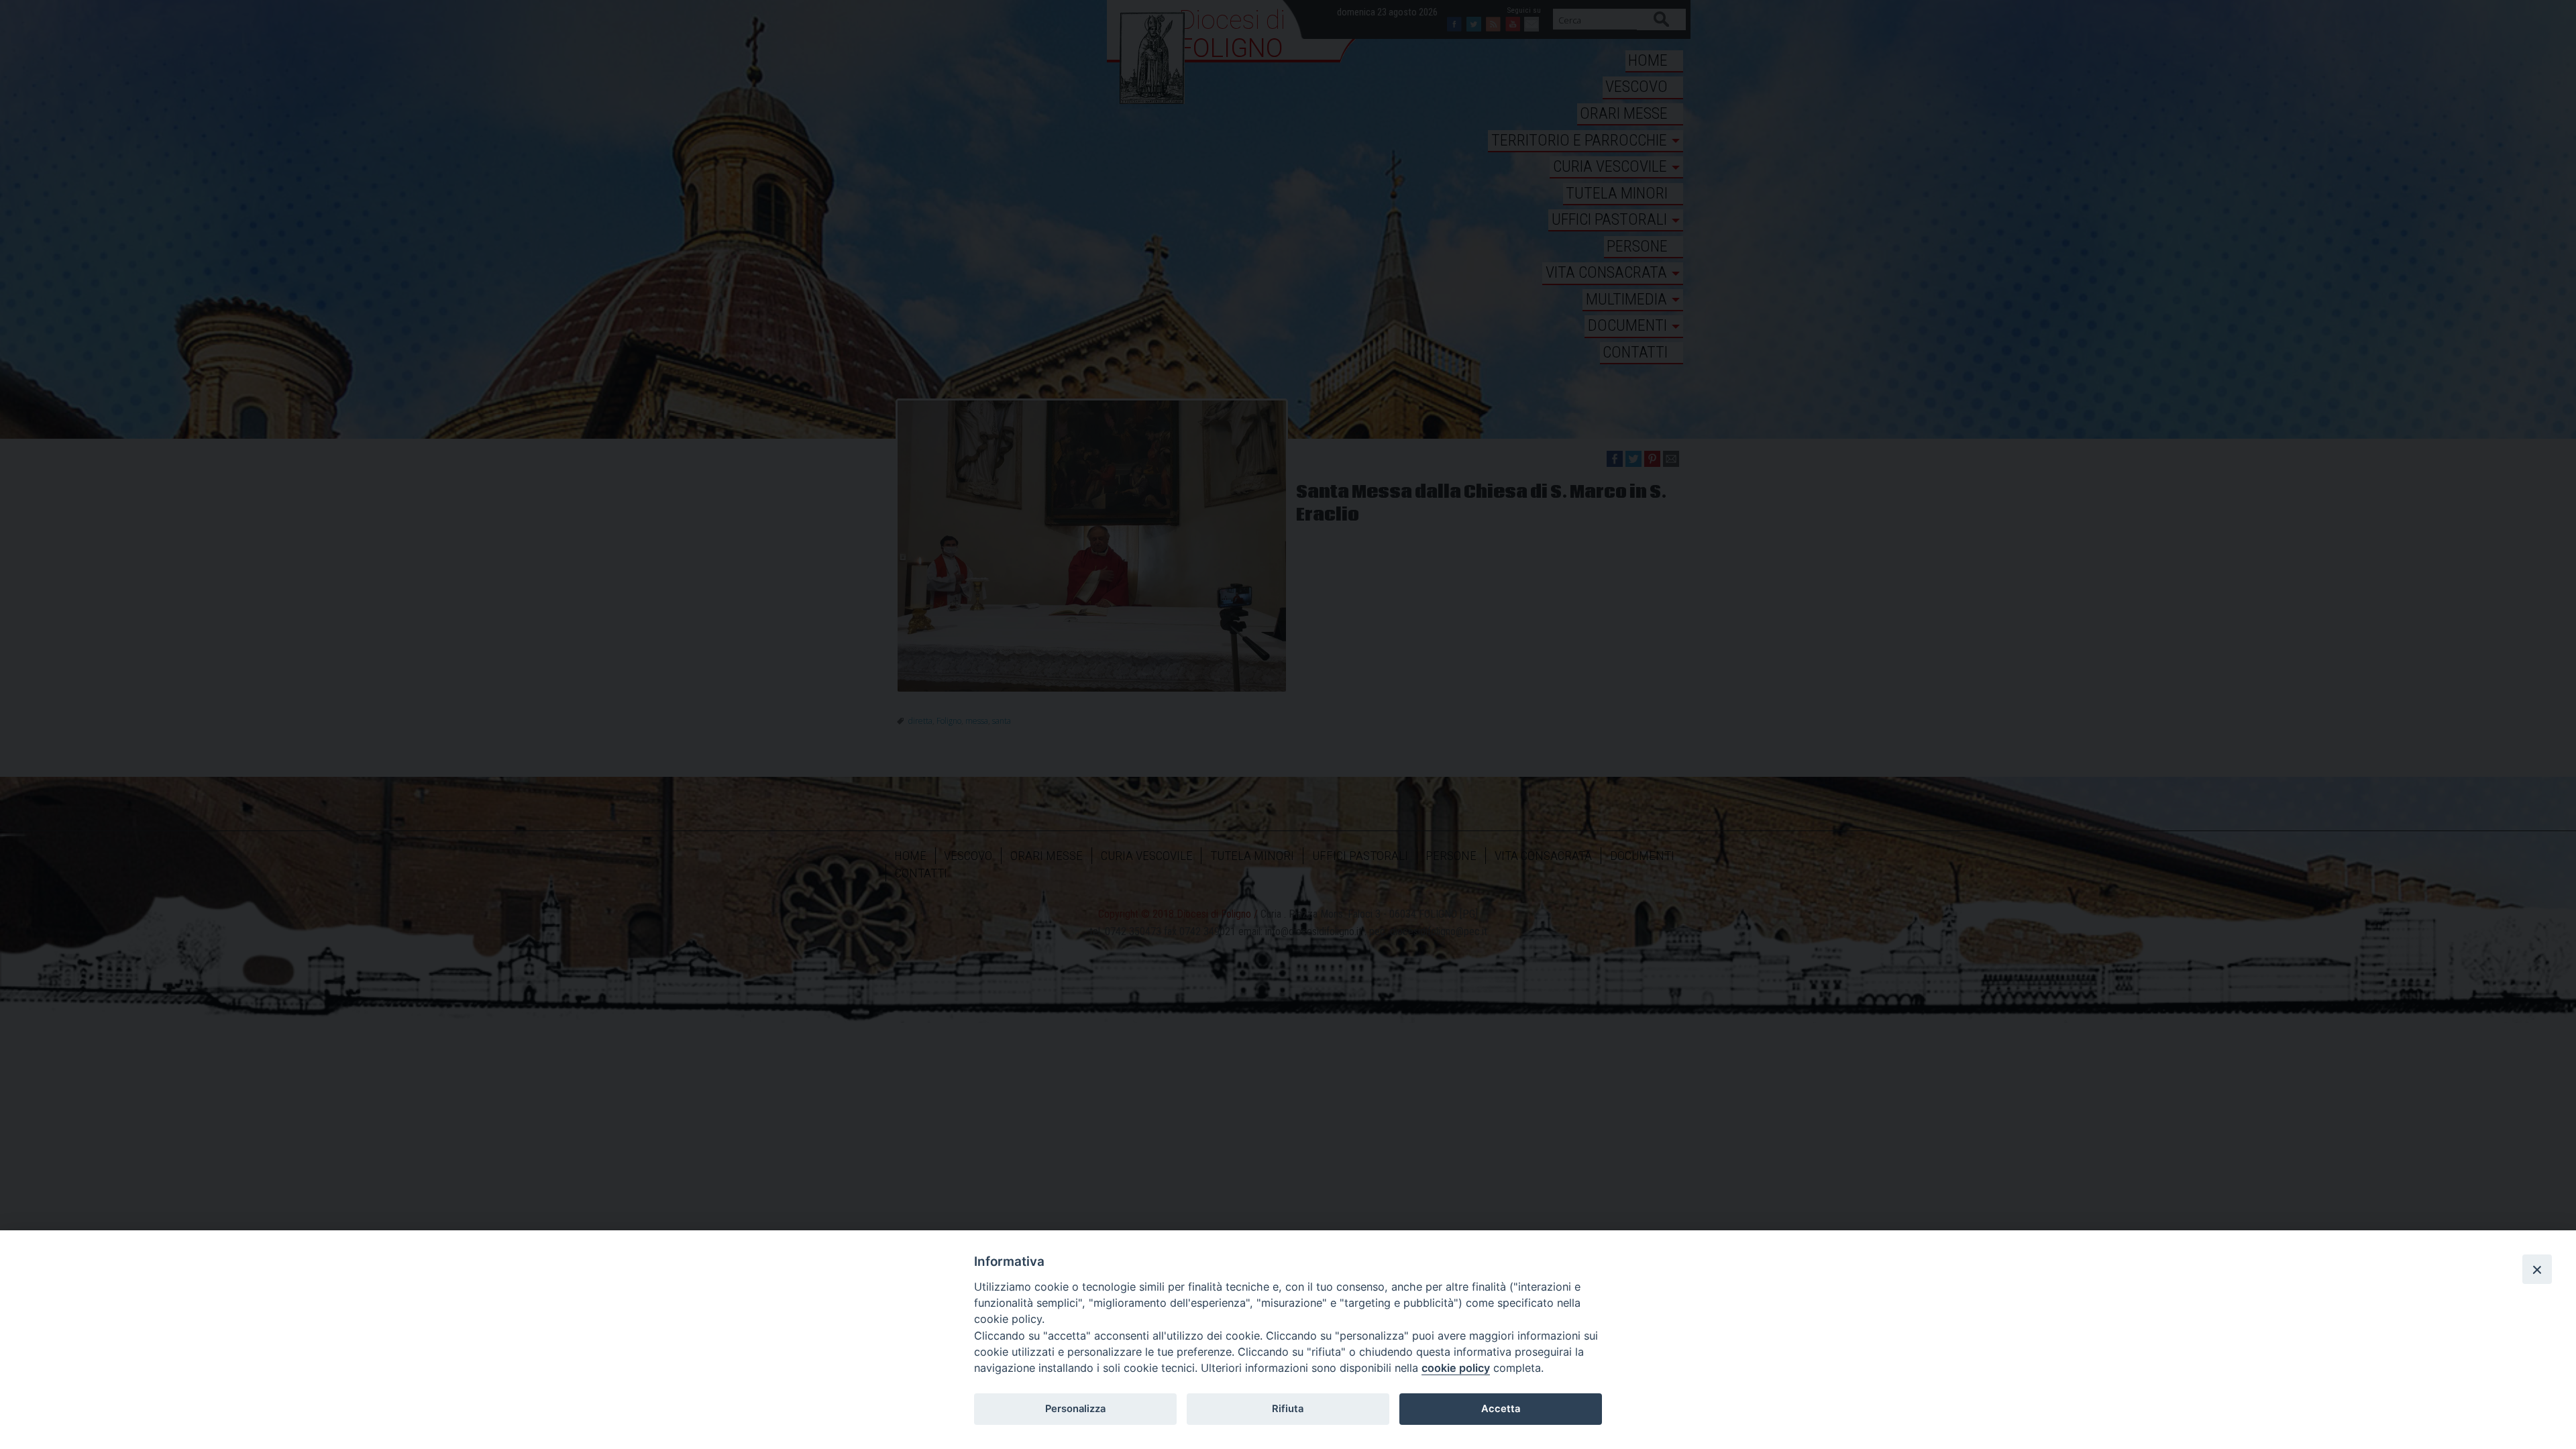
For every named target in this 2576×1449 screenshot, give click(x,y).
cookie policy (1456, 1368)
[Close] (2537, 1269)
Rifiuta (1288, 1409)
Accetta (1501, 1409)
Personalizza (1075, 1409)
